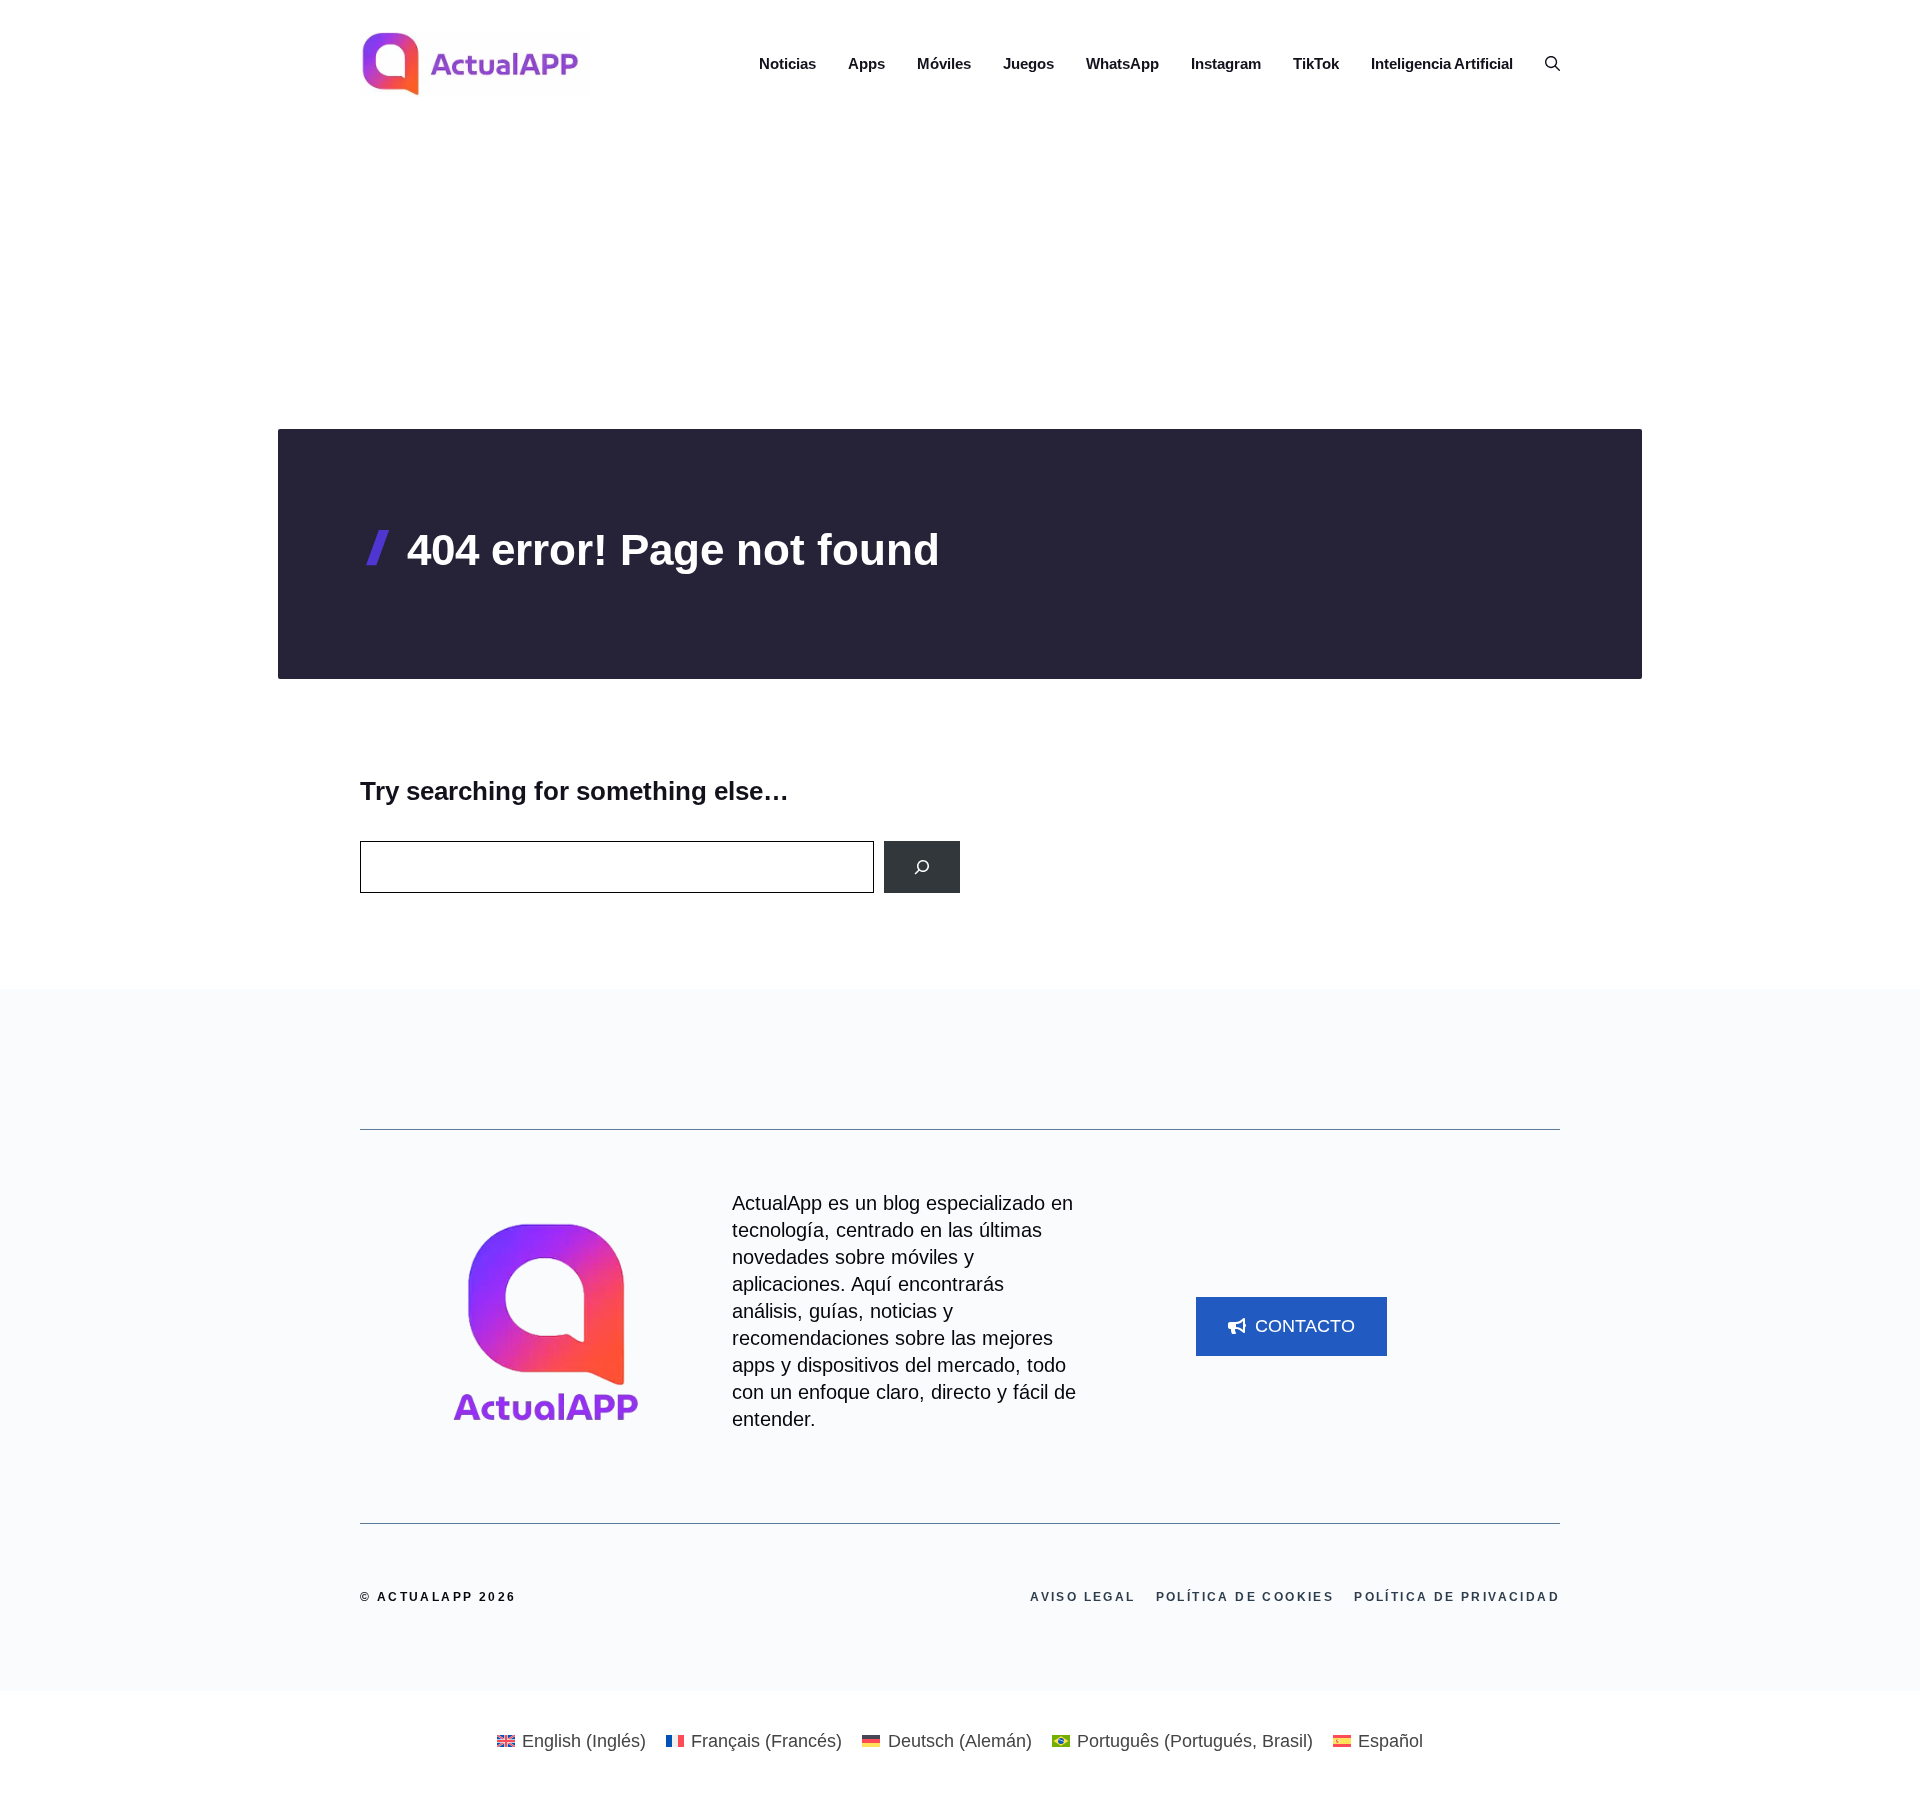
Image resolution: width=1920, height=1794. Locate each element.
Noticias (787, 63)
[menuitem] (571, 1741)
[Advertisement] (960, 279)
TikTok (1316, 63)
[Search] (922, 867)
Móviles (944, 63)
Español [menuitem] (1390, 1741)
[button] (1544, 64)
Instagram (1226, 63)
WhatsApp (1122, 63)
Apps (866, 63)
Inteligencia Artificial (1442, 63)
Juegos (1028, 63)
